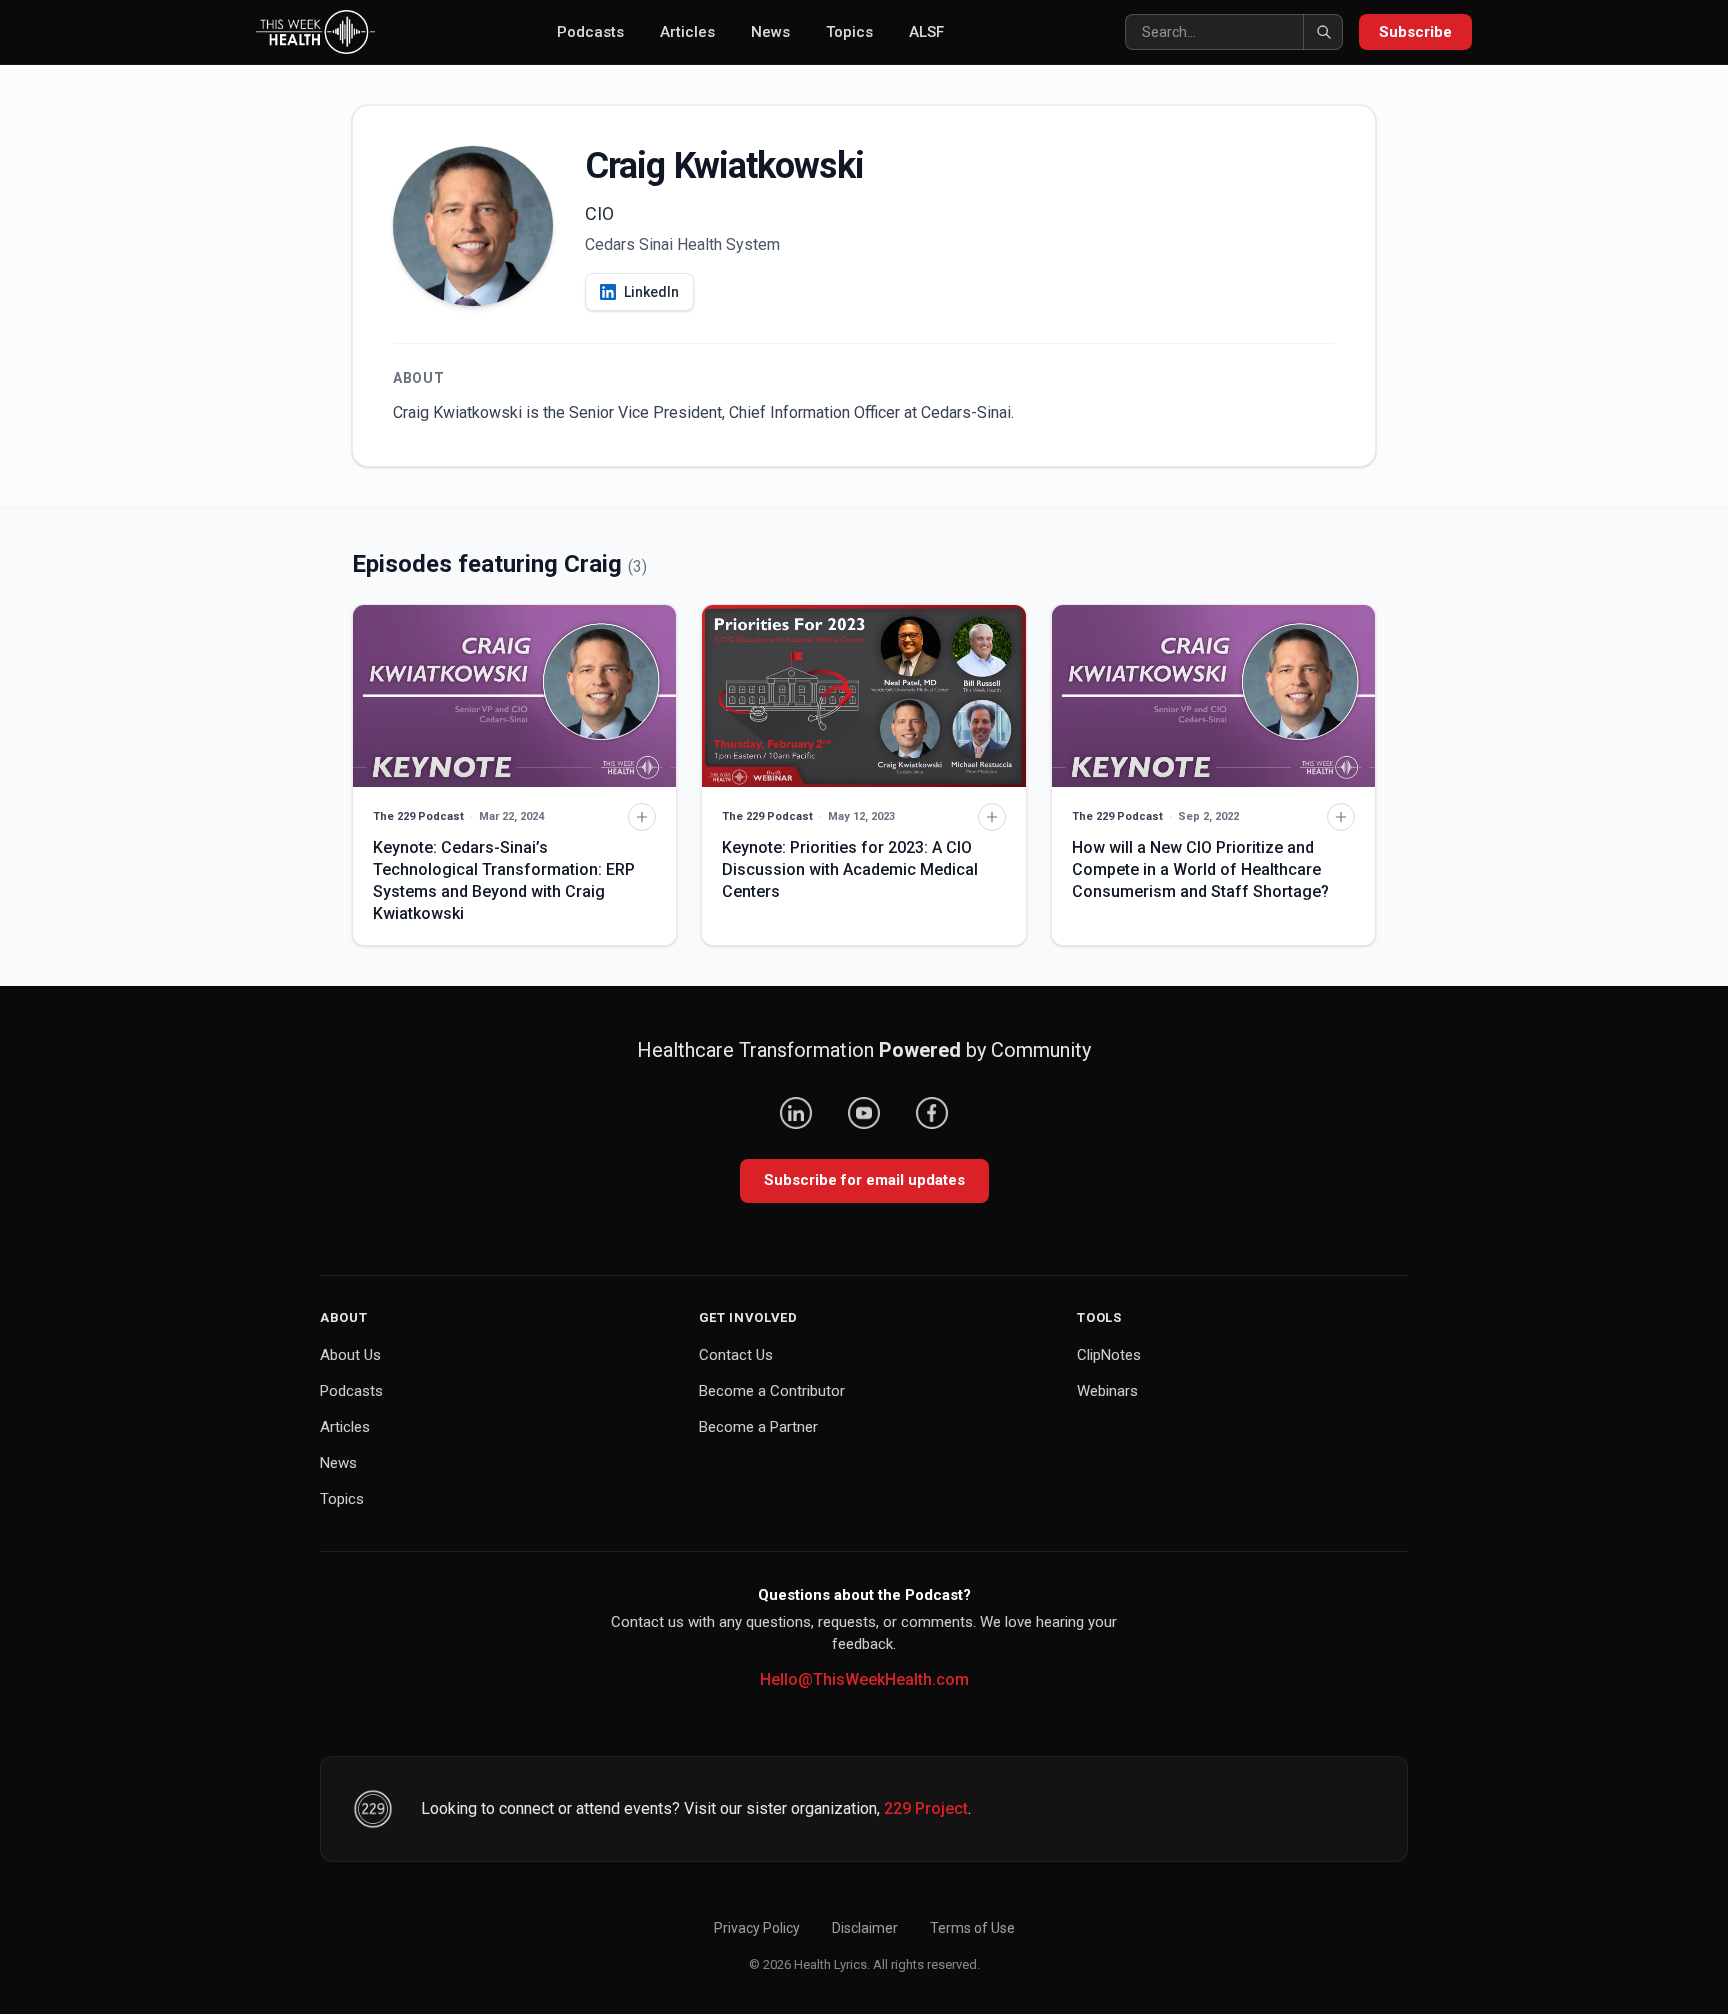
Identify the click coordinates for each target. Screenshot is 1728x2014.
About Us (350, 1355)
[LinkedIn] (796, 1113)
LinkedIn (651, 292)
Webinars (1107, 1391)
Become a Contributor (772, 1391)
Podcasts (590, 32)
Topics (849, 32)
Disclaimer (865, 1928)
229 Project (926, 1808)
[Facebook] (932, 1113)
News (770, 32)
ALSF (926, 32)
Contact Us (736, 1355)
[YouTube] (864, 1113)
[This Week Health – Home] (315, 32)
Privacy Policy (757, 1928)
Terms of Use (972, 1928)
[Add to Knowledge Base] (642, 817)
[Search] (1323, 32)
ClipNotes (1109, 1355)
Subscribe (1415, 32)
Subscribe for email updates (864, 1180)
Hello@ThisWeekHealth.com (864, 1679)
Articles (687, 32)
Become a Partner (758, 1427)
